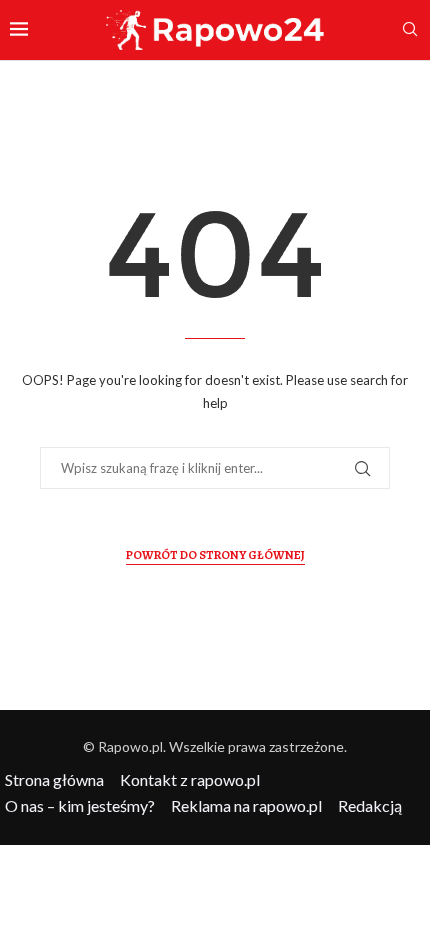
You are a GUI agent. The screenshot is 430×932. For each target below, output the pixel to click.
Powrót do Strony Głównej (215, 555)
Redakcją (370, 805)
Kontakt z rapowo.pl (190, 779)
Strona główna (54, 779)
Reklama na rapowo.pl (246, 805)
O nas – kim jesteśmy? (80, 805)
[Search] (410, 30)
